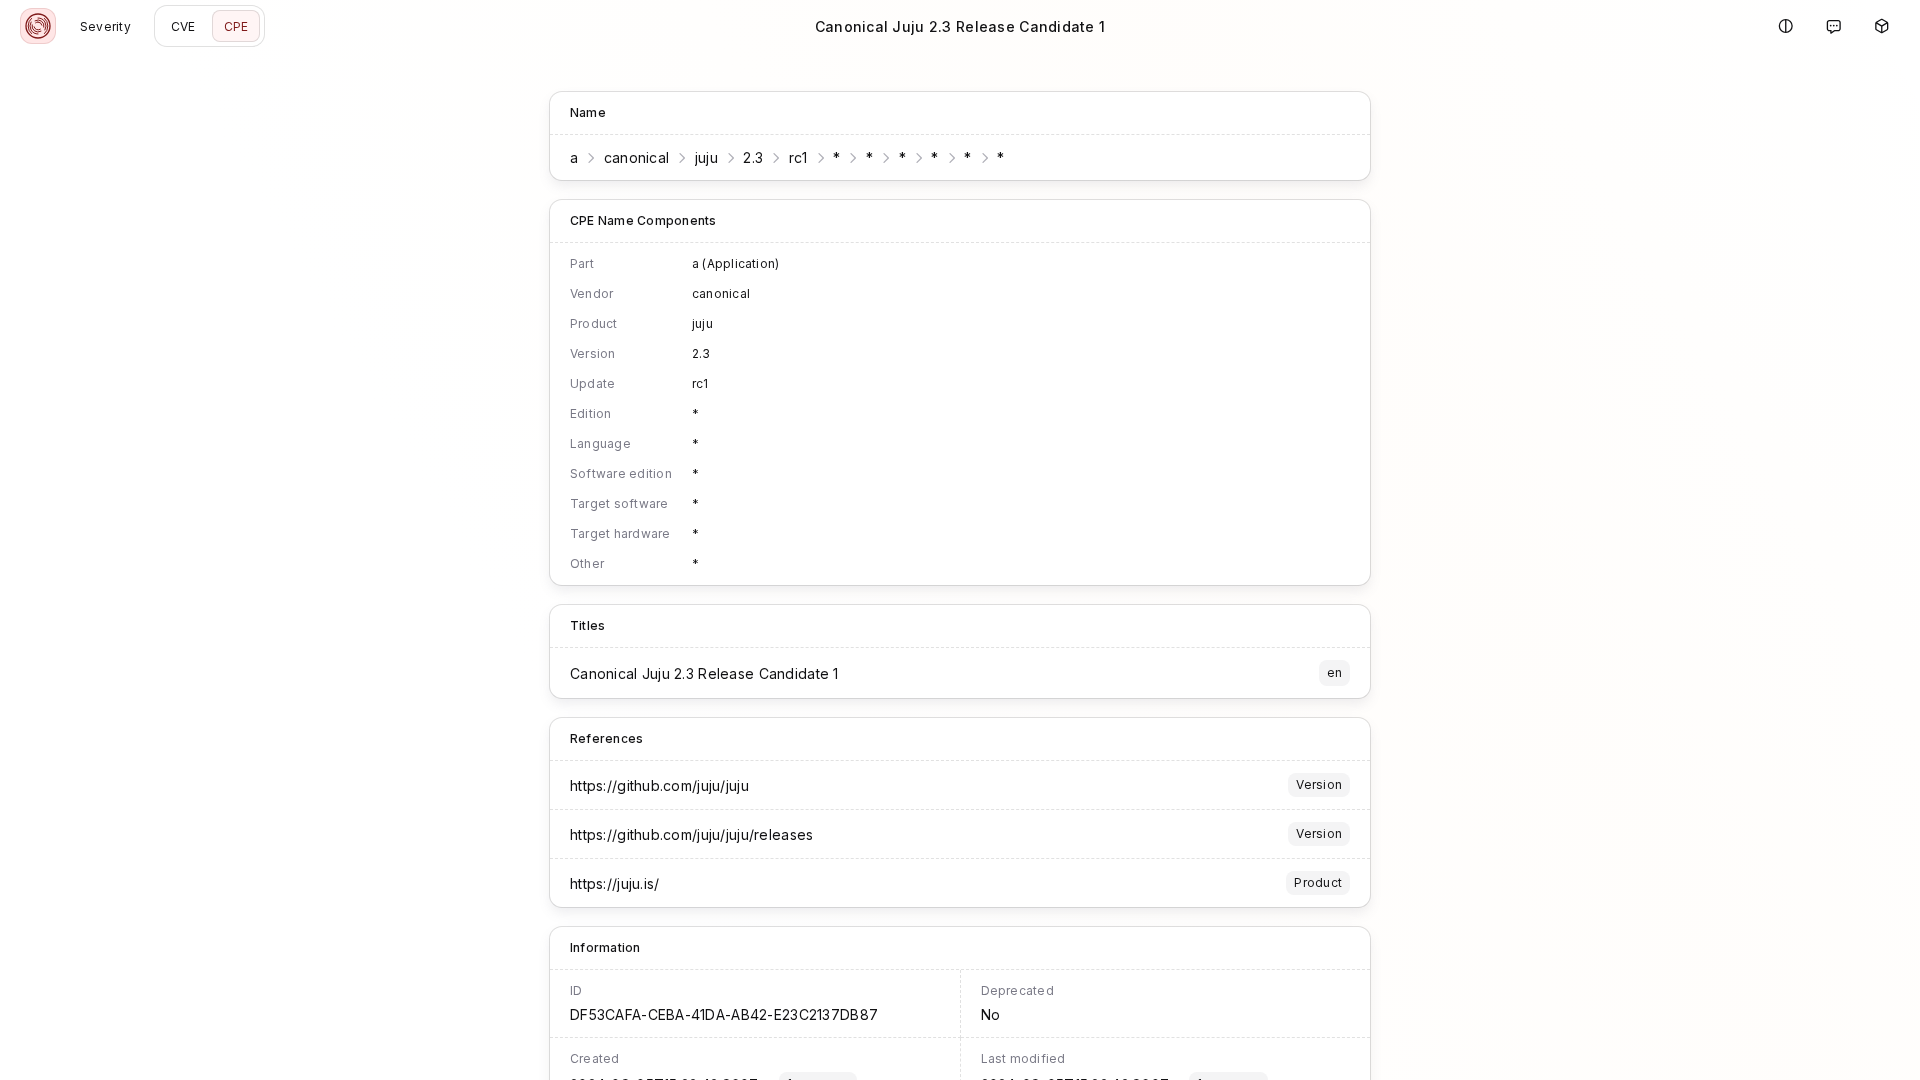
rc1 (798, 157)
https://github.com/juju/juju (659, 785)
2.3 (753, 157)
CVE (183, 26)
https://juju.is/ (614, 883)
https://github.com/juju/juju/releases (691, 834)
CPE (236, 26)
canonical (637, 157)
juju (706, 157)
